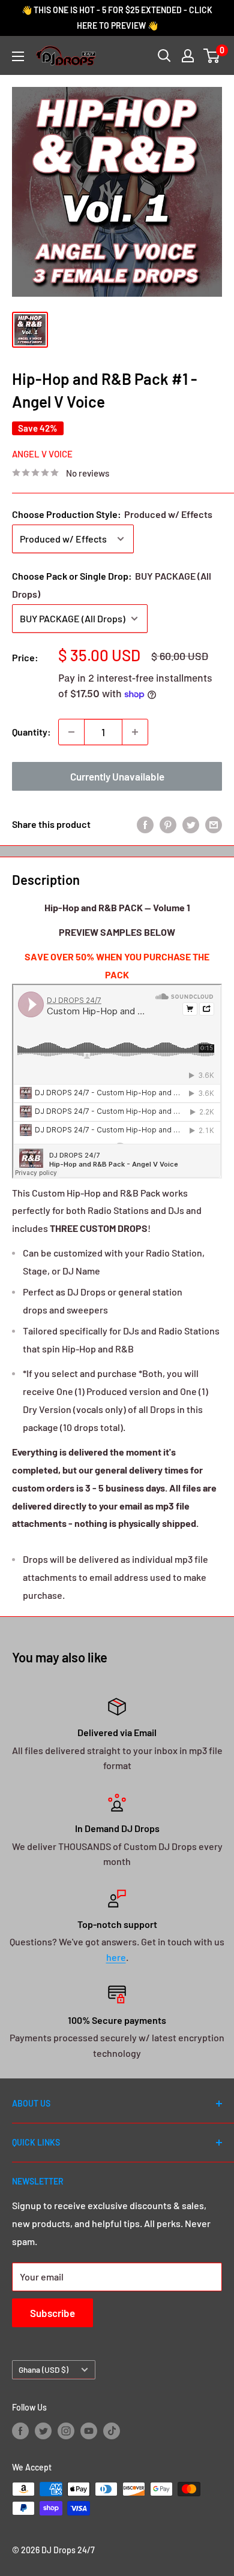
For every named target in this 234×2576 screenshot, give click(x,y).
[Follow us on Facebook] (20, 2430)
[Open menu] (18, 56)
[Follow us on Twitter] (43, 2430)
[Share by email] (214, 824)
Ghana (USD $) (43, 2369)
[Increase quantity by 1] (135, 732)
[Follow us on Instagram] (66, 2430)
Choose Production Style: (112, 514)
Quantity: (31, 732)
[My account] (188, 56)
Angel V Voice (42, 454)
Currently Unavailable (117, 776)
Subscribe (52, 2313)
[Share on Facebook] (145, 824)
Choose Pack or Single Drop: (112, 585)
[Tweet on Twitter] (191, 824)
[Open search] (164, 56)
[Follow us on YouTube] (89, 2430)
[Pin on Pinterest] (168, 824)
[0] (212, 56)
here (116, 1957)
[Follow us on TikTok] (112, 2430)
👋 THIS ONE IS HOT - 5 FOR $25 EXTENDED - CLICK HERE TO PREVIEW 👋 (117, 18)
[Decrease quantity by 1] (71, 732)
